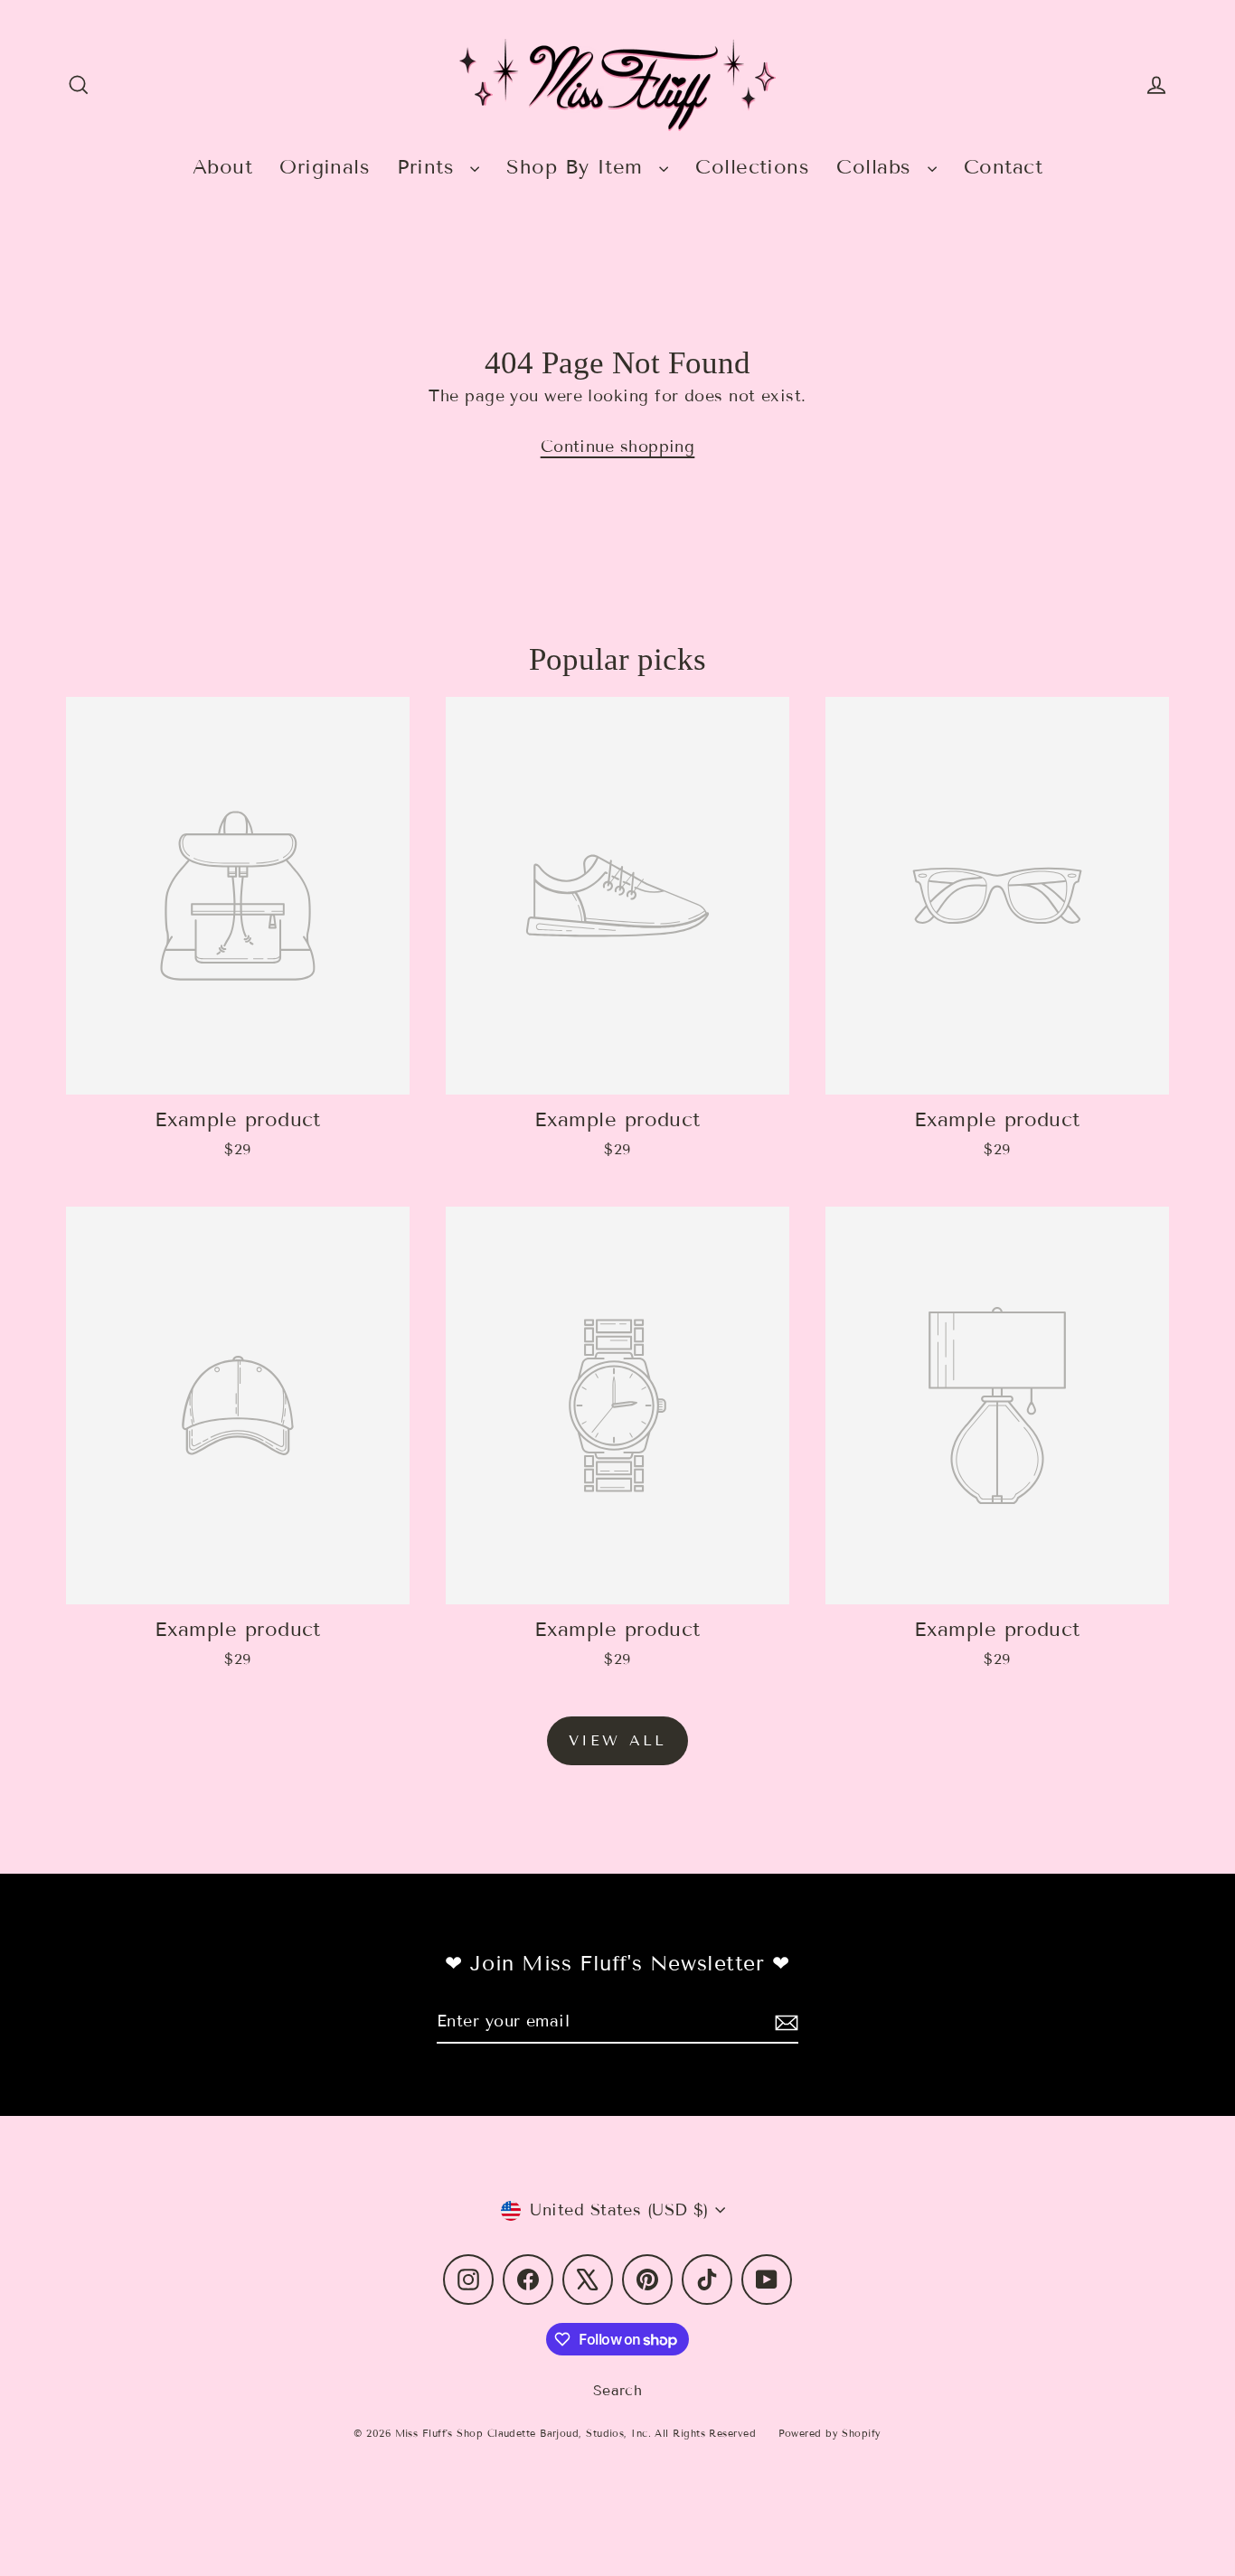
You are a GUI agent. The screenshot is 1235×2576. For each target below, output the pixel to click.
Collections (752, 167)
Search (618, 2390)
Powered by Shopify (830, 2433)
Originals (325, 167)
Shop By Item (578, 167)
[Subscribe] (784, 2022)
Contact (1003, 167)
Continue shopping (618, 447)
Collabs (877, 167)
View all (618, 1740)
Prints (429, 167)
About (222, 167)
